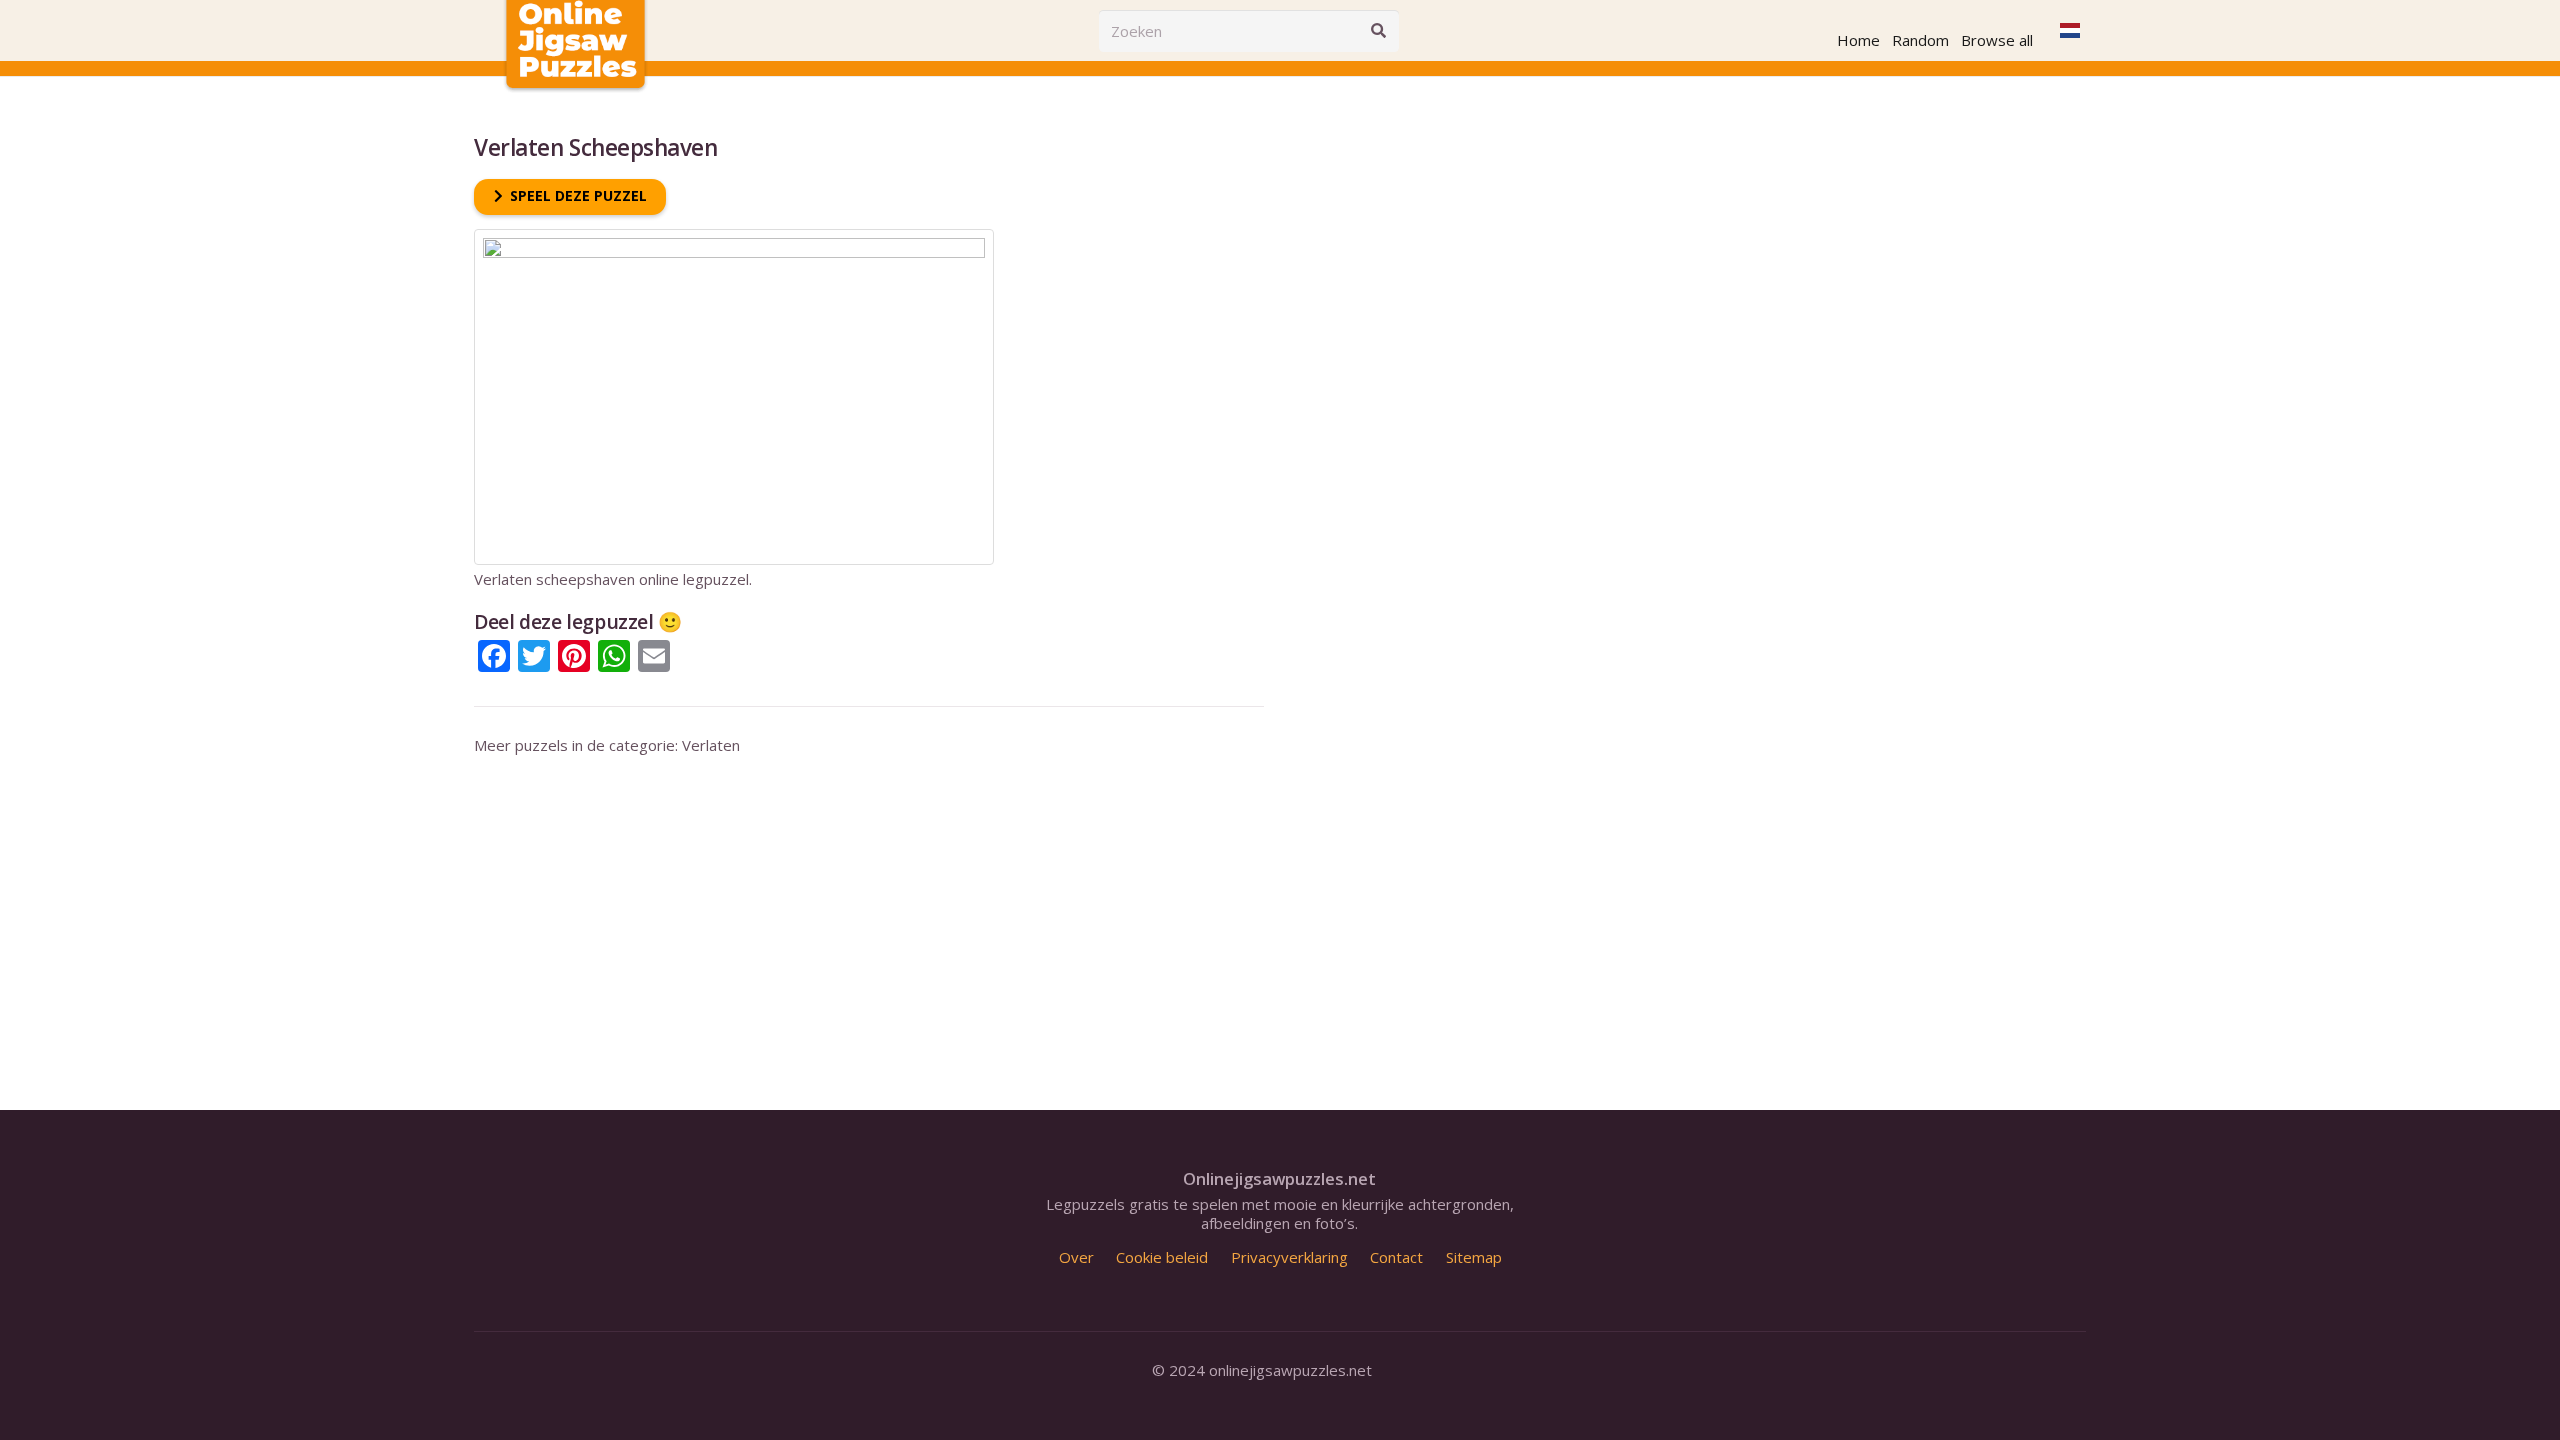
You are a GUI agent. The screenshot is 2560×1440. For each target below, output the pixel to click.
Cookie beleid (1162, 1257)
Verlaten (711, 745)
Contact (1396, 1257)
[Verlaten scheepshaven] (734, 238)
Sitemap (1474, 1257)
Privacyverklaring (1289, 1257)
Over (1076, 1257)
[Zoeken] (1378, 31)
